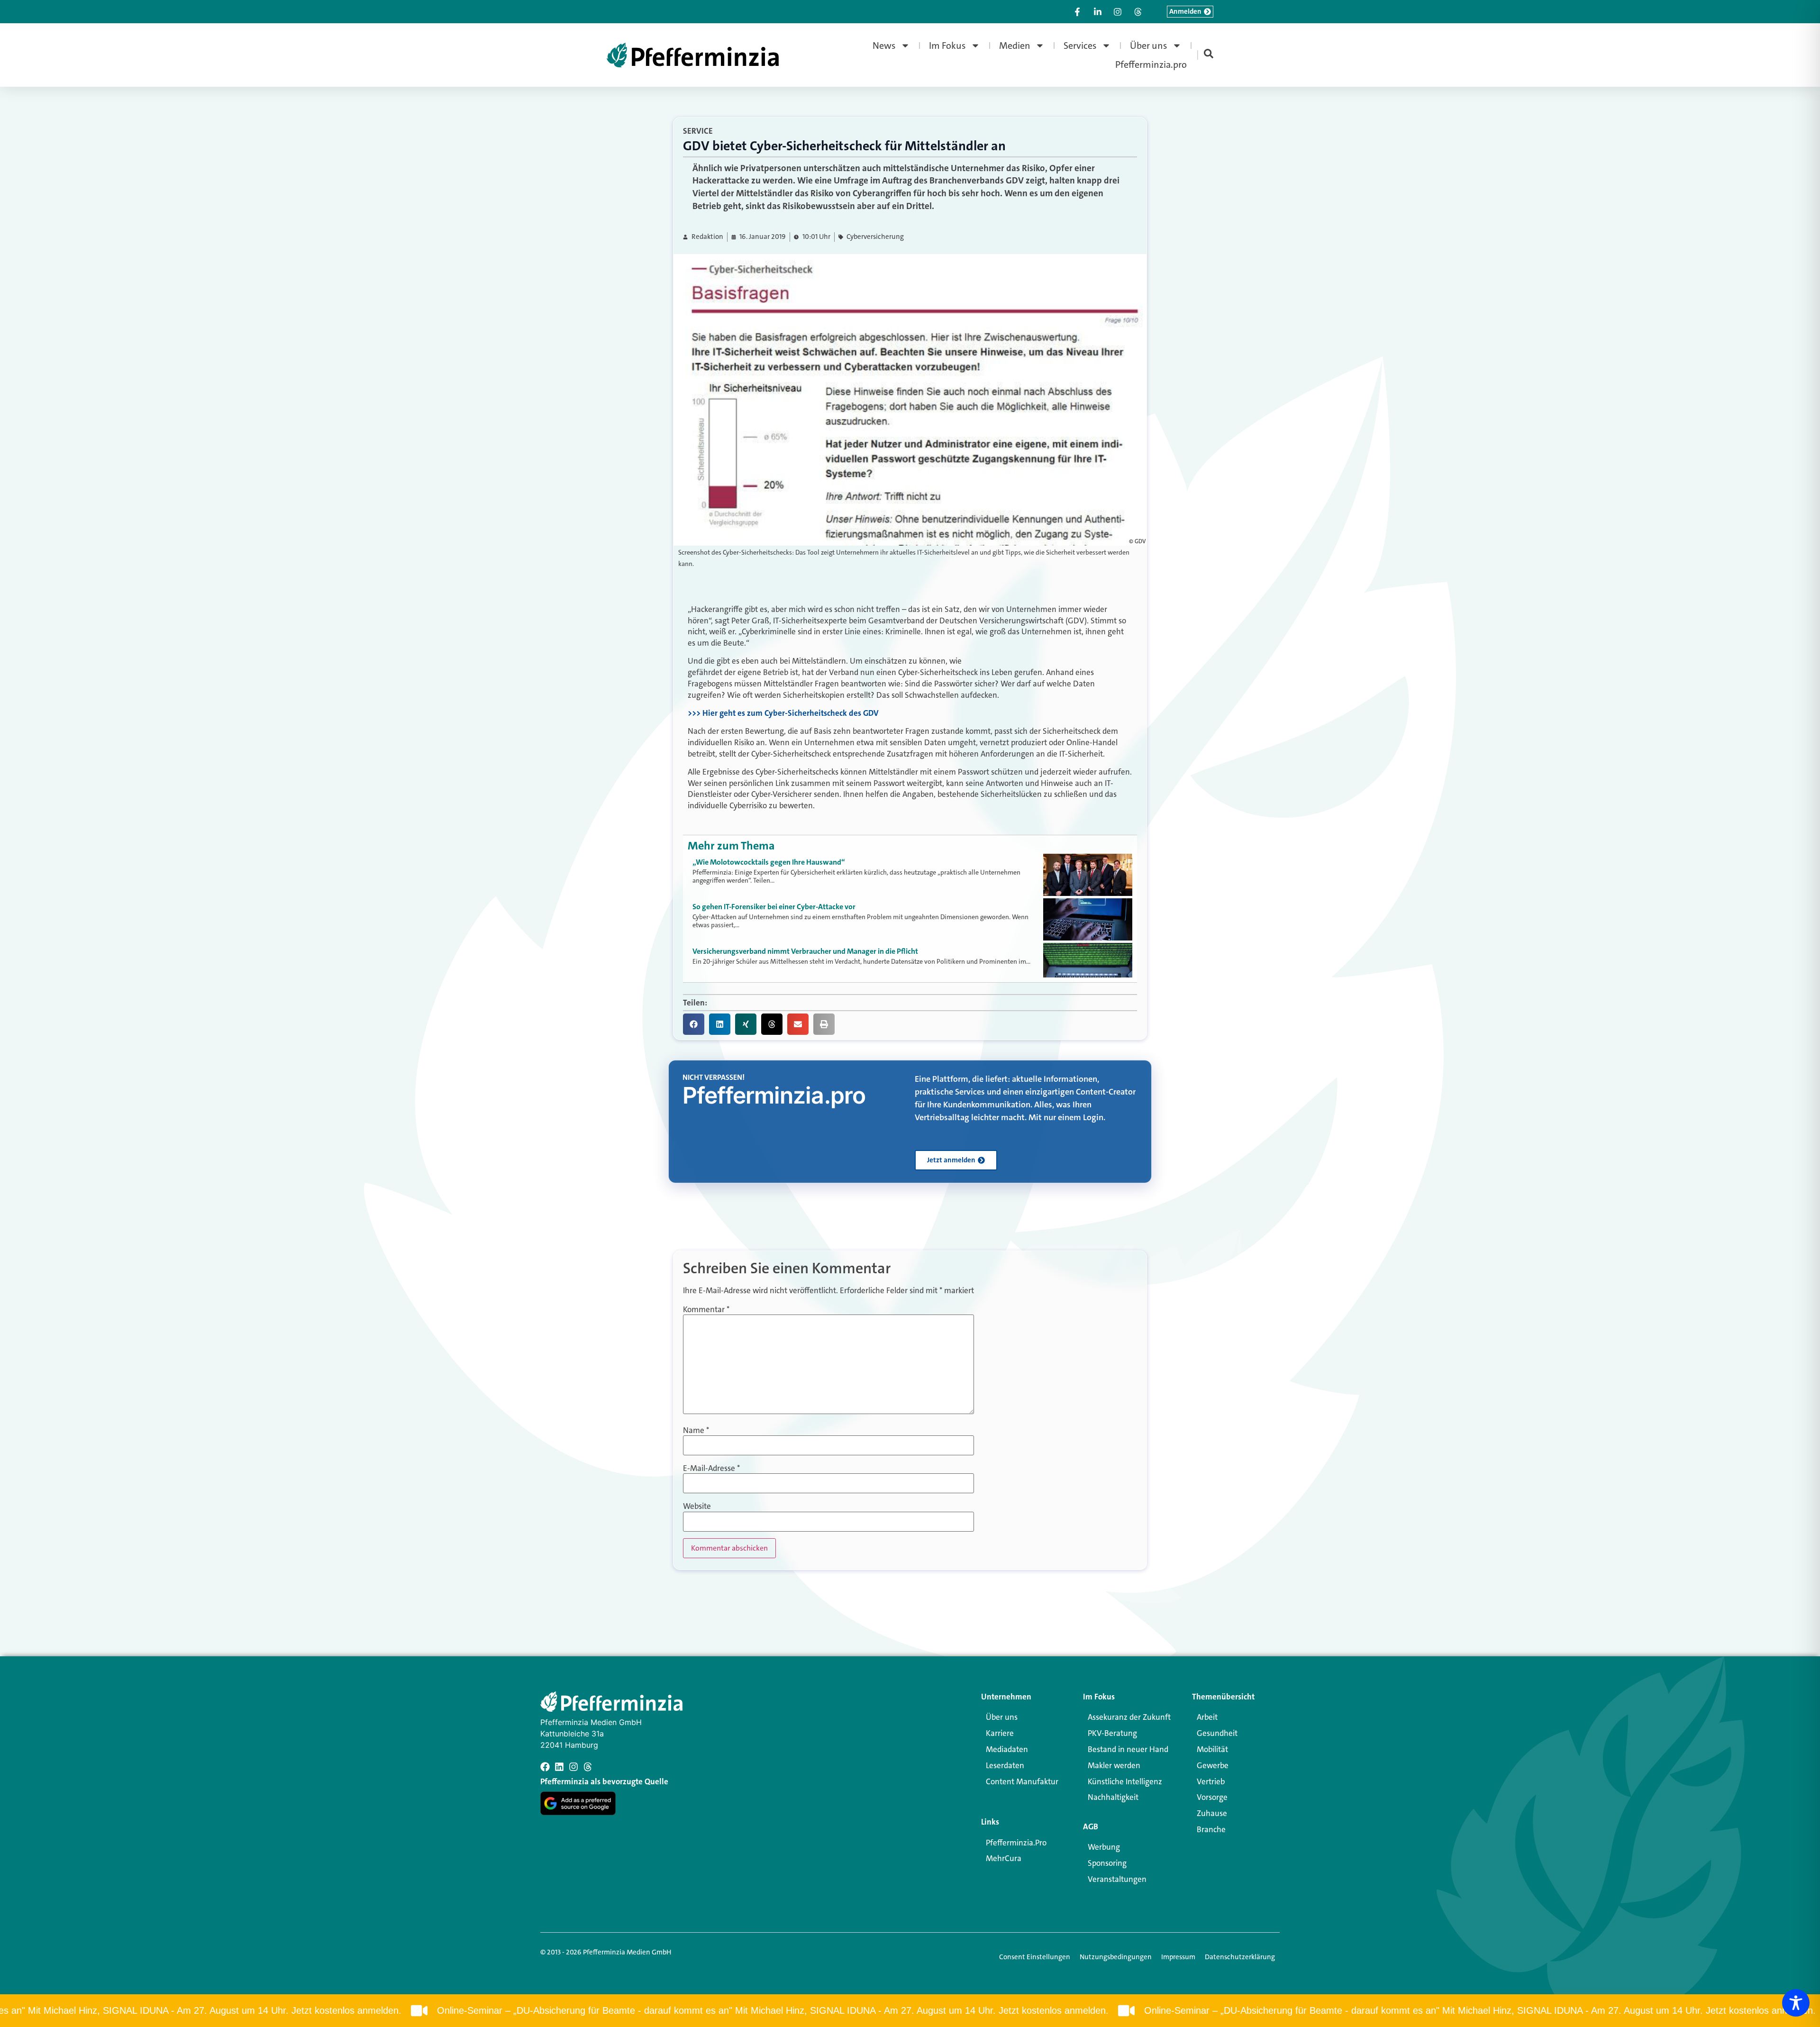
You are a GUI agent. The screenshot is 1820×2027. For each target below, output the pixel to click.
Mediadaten (1007, 1749)
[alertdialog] (910, 2011)
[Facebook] (545, 1767)
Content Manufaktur (1022, 1781)
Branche (1211, 1829)
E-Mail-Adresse (711, 1468)
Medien (1015, 46)
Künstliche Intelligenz (1125, 1781)
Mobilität (1212, 1749)
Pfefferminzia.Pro (1016, 1843)
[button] (694, 1024)
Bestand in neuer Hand (1128, 1749)
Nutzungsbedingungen (1116, 1957)
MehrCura (1004, 1858)
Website (697, 1506)
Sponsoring (1107, 1863)
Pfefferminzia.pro (1151, 64)
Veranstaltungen (1117, 1879)
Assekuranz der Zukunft (1129, 1717)
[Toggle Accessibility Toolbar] (1796, 2003)
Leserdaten (1005, 1765)
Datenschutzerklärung (1240, 1957)
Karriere (1000, 1733)
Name (696, 1430)
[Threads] (588, 1767)
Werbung (1104, 1847)
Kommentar (706, 1310)
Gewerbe (1213, 1765)
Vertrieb (1211, 1781)
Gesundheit (1217, 1733)
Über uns (1149, 46)
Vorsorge (1212, 1797)
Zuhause (1212, 1813)
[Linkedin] (559, 1767)
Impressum (1178, 1957)
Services (1080, 46)
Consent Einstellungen (1035, 1957)
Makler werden (1114, 1765)
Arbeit (1207, 1717)
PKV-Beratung (1112, 1733)
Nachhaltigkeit (1113, 1797)
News (884, 46)
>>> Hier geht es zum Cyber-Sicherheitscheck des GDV (783, 713)
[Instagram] (573, 1767)
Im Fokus (947, 46)
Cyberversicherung (875, 237)
